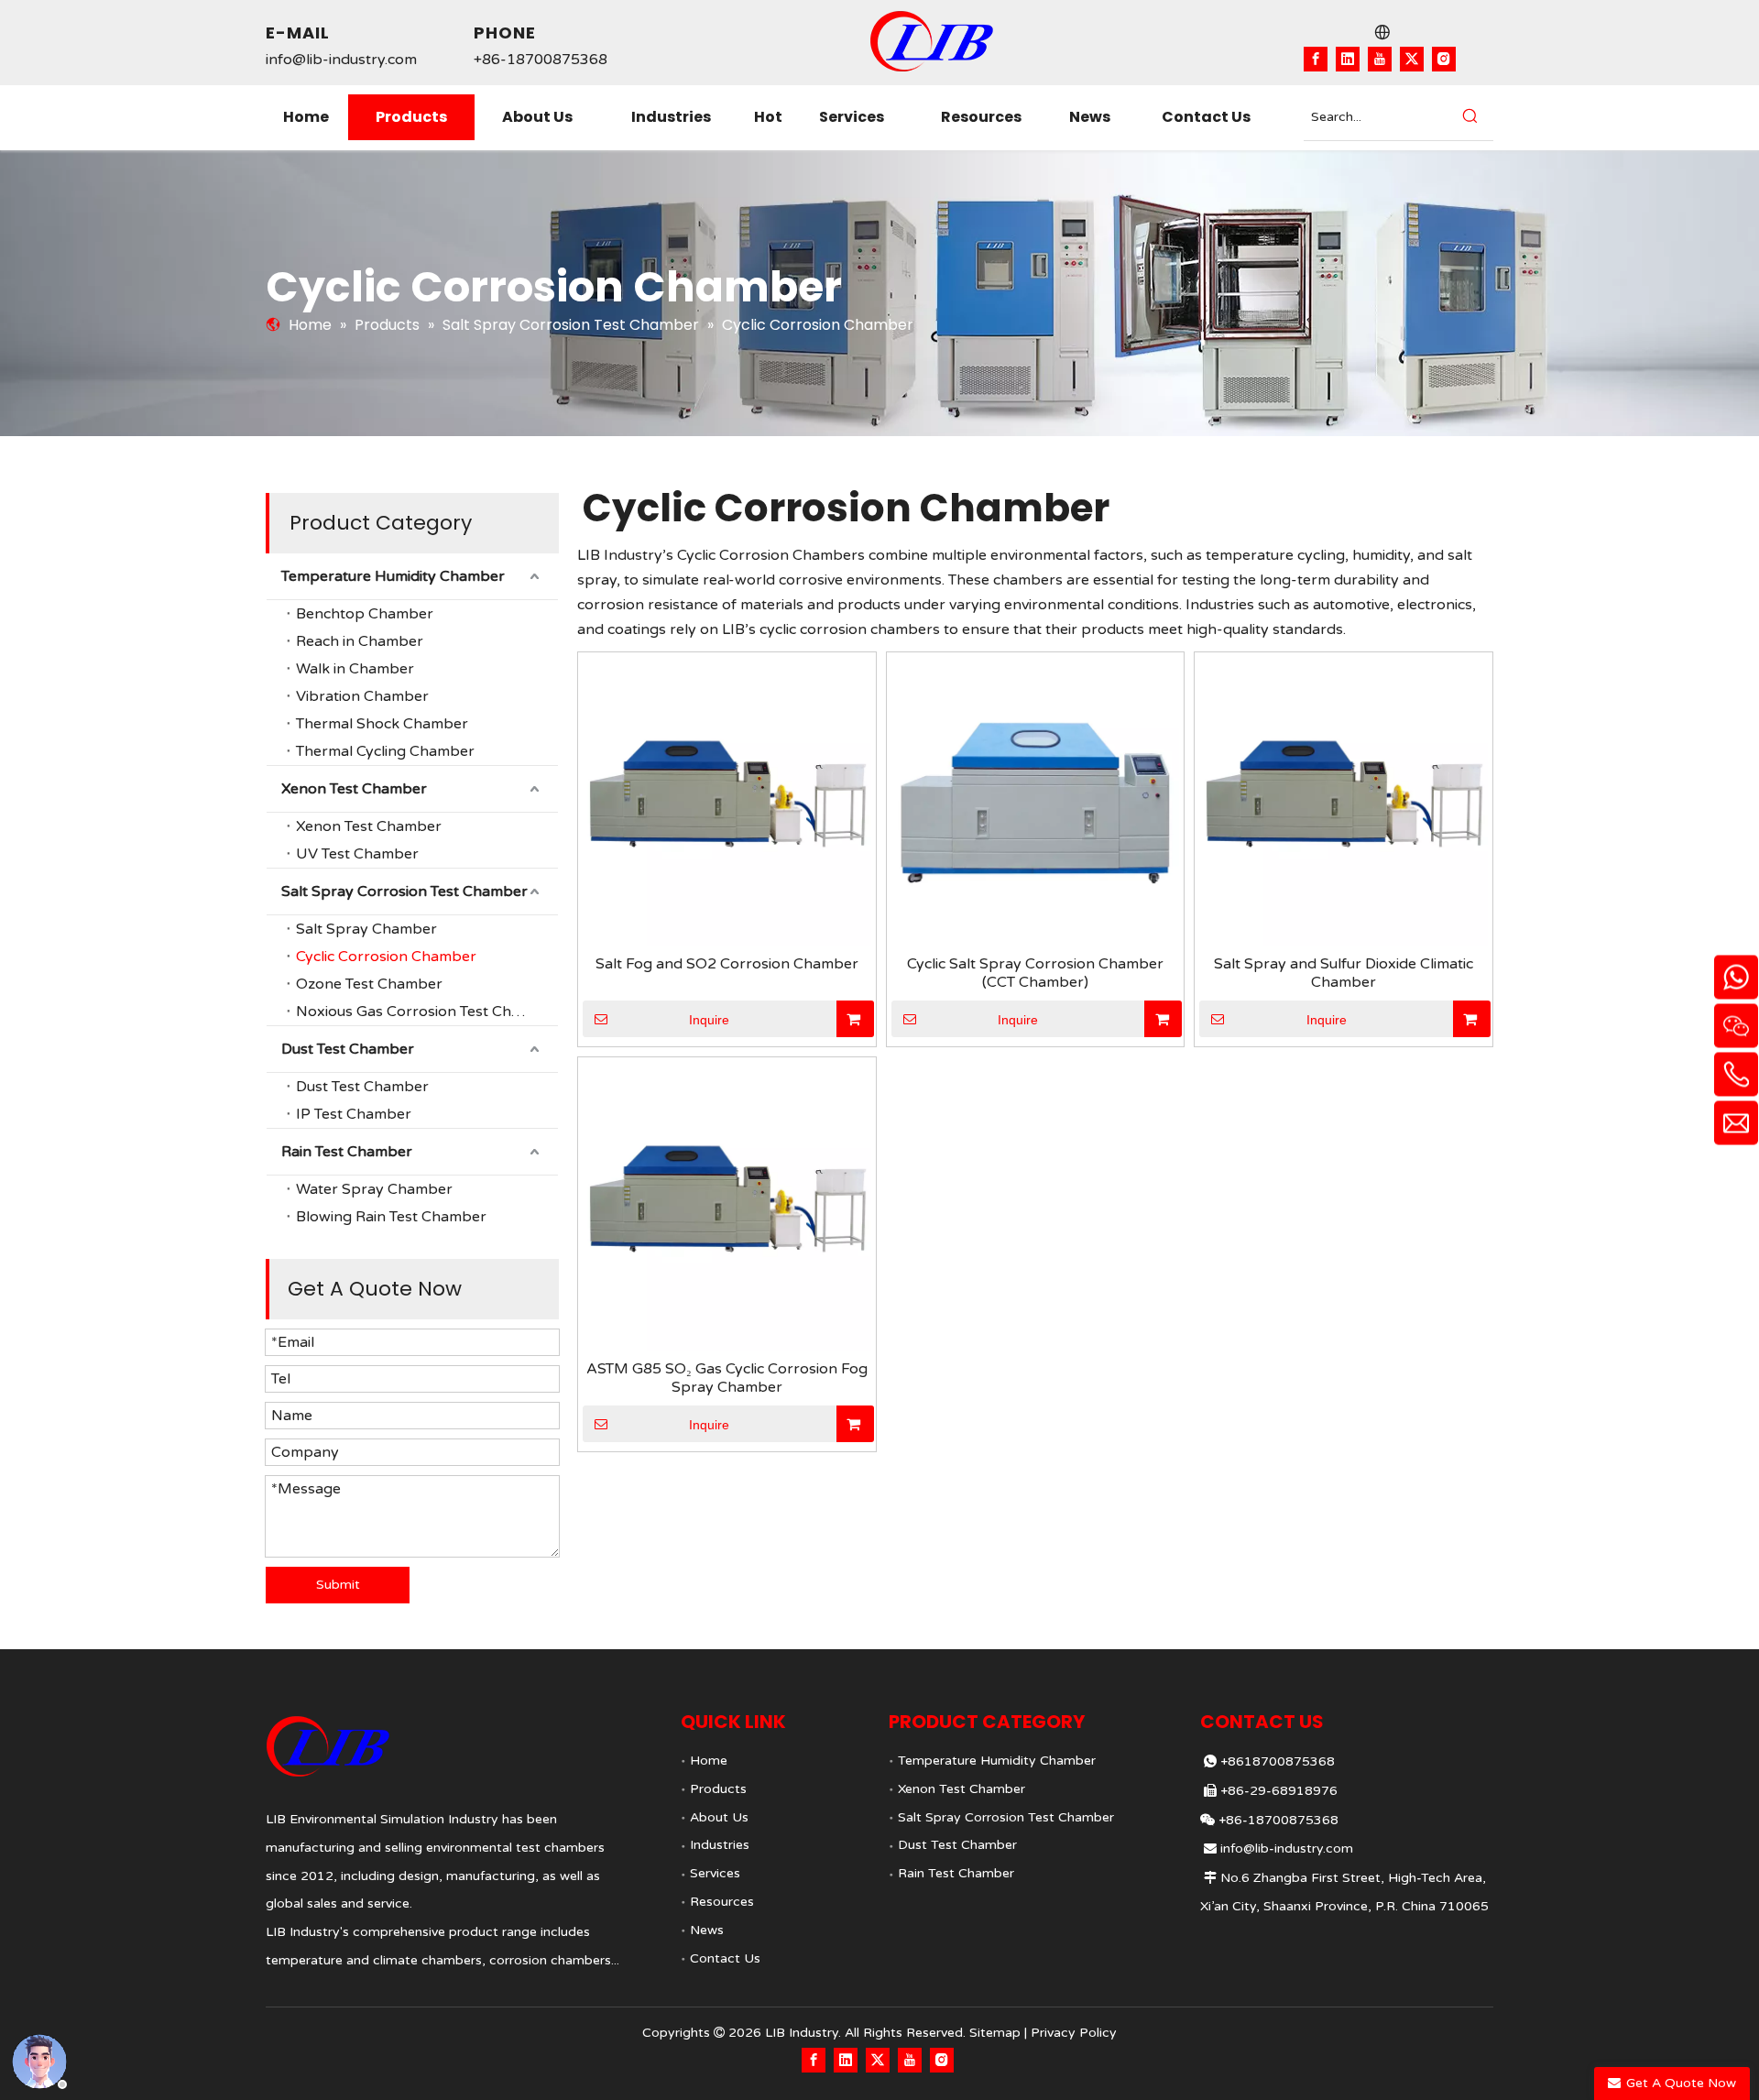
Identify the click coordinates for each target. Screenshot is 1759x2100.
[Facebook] (1316, 59)
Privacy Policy (1074, 2033)
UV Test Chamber (357, 854)
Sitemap (995, 2033)
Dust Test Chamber (348, 1049)
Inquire (709, 1020)
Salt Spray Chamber (366, 929)
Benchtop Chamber (365, 614)
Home (709, 1761)
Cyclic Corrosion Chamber (386, 957)
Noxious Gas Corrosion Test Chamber (426, 1012)
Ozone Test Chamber (369, 984)
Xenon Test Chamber (354, 789)
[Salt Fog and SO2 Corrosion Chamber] (727, 801)
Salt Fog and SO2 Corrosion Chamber (727, 964)
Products (718, 1789)
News (707, 1930)
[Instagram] (1444, 59)
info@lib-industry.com (341, 60)
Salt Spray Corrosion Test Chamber (404, 891)
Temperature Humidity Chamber (393, 576)
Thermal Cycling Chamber (385, 751)
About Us (719, 1817)
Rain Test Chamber (347, 1152)
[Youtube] (1380, 59)
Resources (722, 1902)
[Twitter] (1412, 59)
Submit (338, 1585)
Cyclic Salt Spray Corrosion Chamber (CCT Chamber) (1035, 973)
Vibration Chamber (362, 696)
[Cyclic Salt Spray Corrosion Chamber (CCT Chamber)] (1036, 801)
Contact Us (725, 1958)
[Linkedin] (1348, 59)
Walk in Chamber (355, 669)
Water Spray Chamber (374, 1189)
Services (715, 1873)
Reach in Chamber (360, 641)
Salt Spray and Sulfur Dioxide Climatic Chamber (1344, 973)
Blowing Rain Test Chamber (391, 1217)
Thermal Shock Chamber (382, 724)
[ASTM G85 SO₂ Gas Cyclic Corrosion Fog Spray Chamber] (727, 1205)
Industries (720, 1845)
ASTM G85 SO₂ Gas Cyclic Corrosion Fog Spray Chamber (727, 1378)
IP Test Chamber (354, 1114)
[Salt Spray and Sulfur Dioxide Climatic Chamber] (1344, 801)
